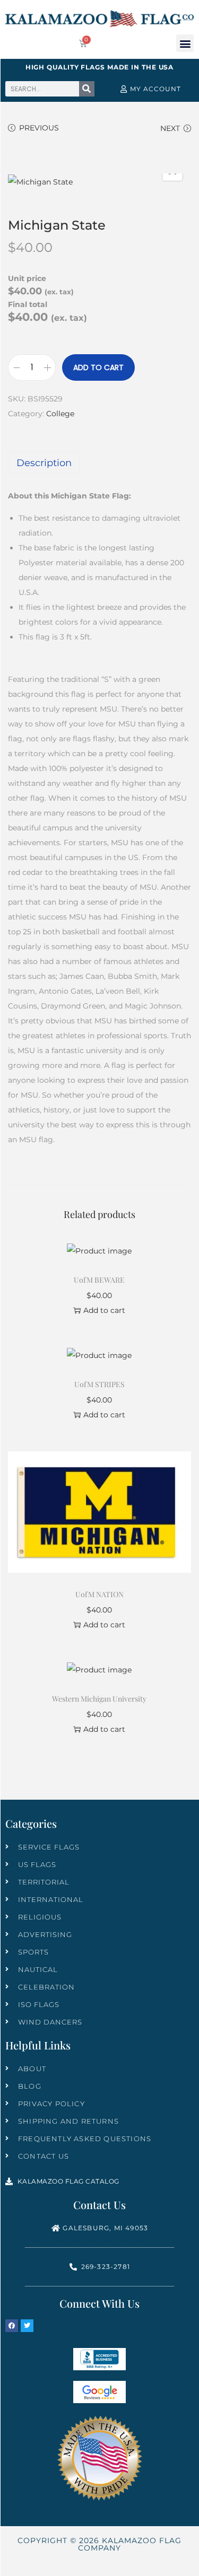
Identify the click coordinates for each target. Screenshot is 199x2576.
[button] (185, 43)
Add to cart (98, 367)
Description (44, 463)
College (60, 414)
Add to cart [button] (104, 1310)
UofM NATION (99, 1594)
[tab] (99, 463)
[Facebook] (12, 2326)
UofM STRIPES (99, 1384)
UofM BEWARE (99, 1280)
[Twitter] (27, 2326)
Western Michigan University (99, 1699)
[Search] (87, 89)
